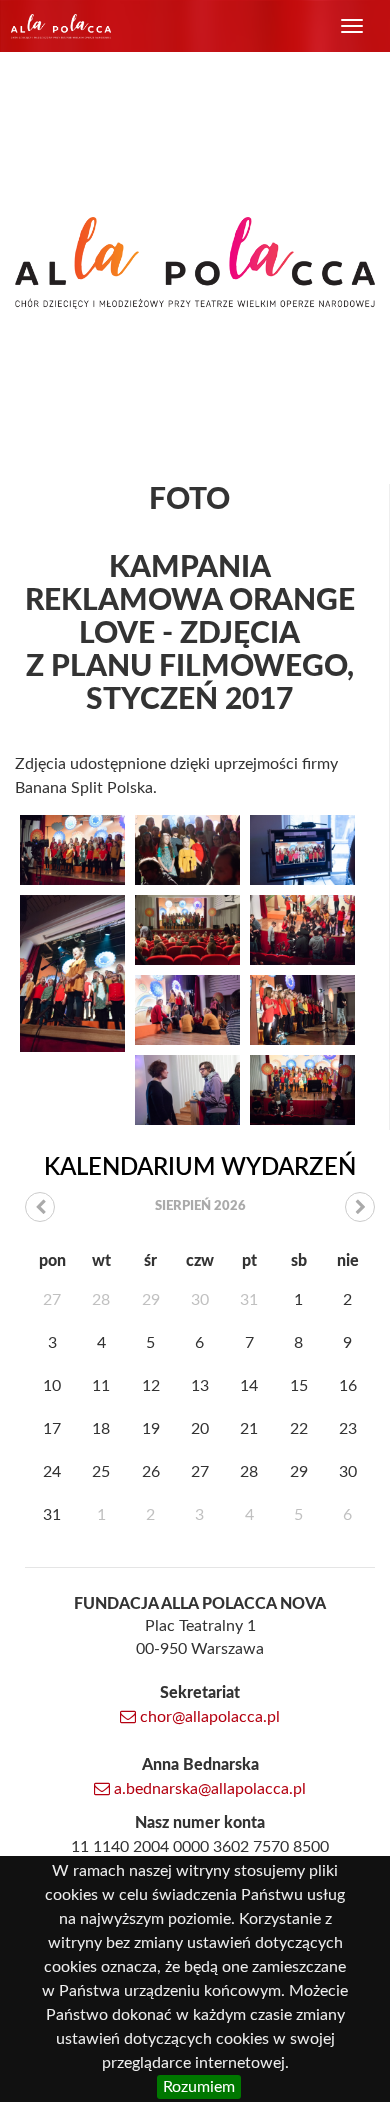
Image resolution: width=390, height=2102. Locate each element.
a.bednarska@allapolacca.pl (208, 1789)
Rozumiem (199, 2087)
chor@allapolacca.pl (208, 1717)
